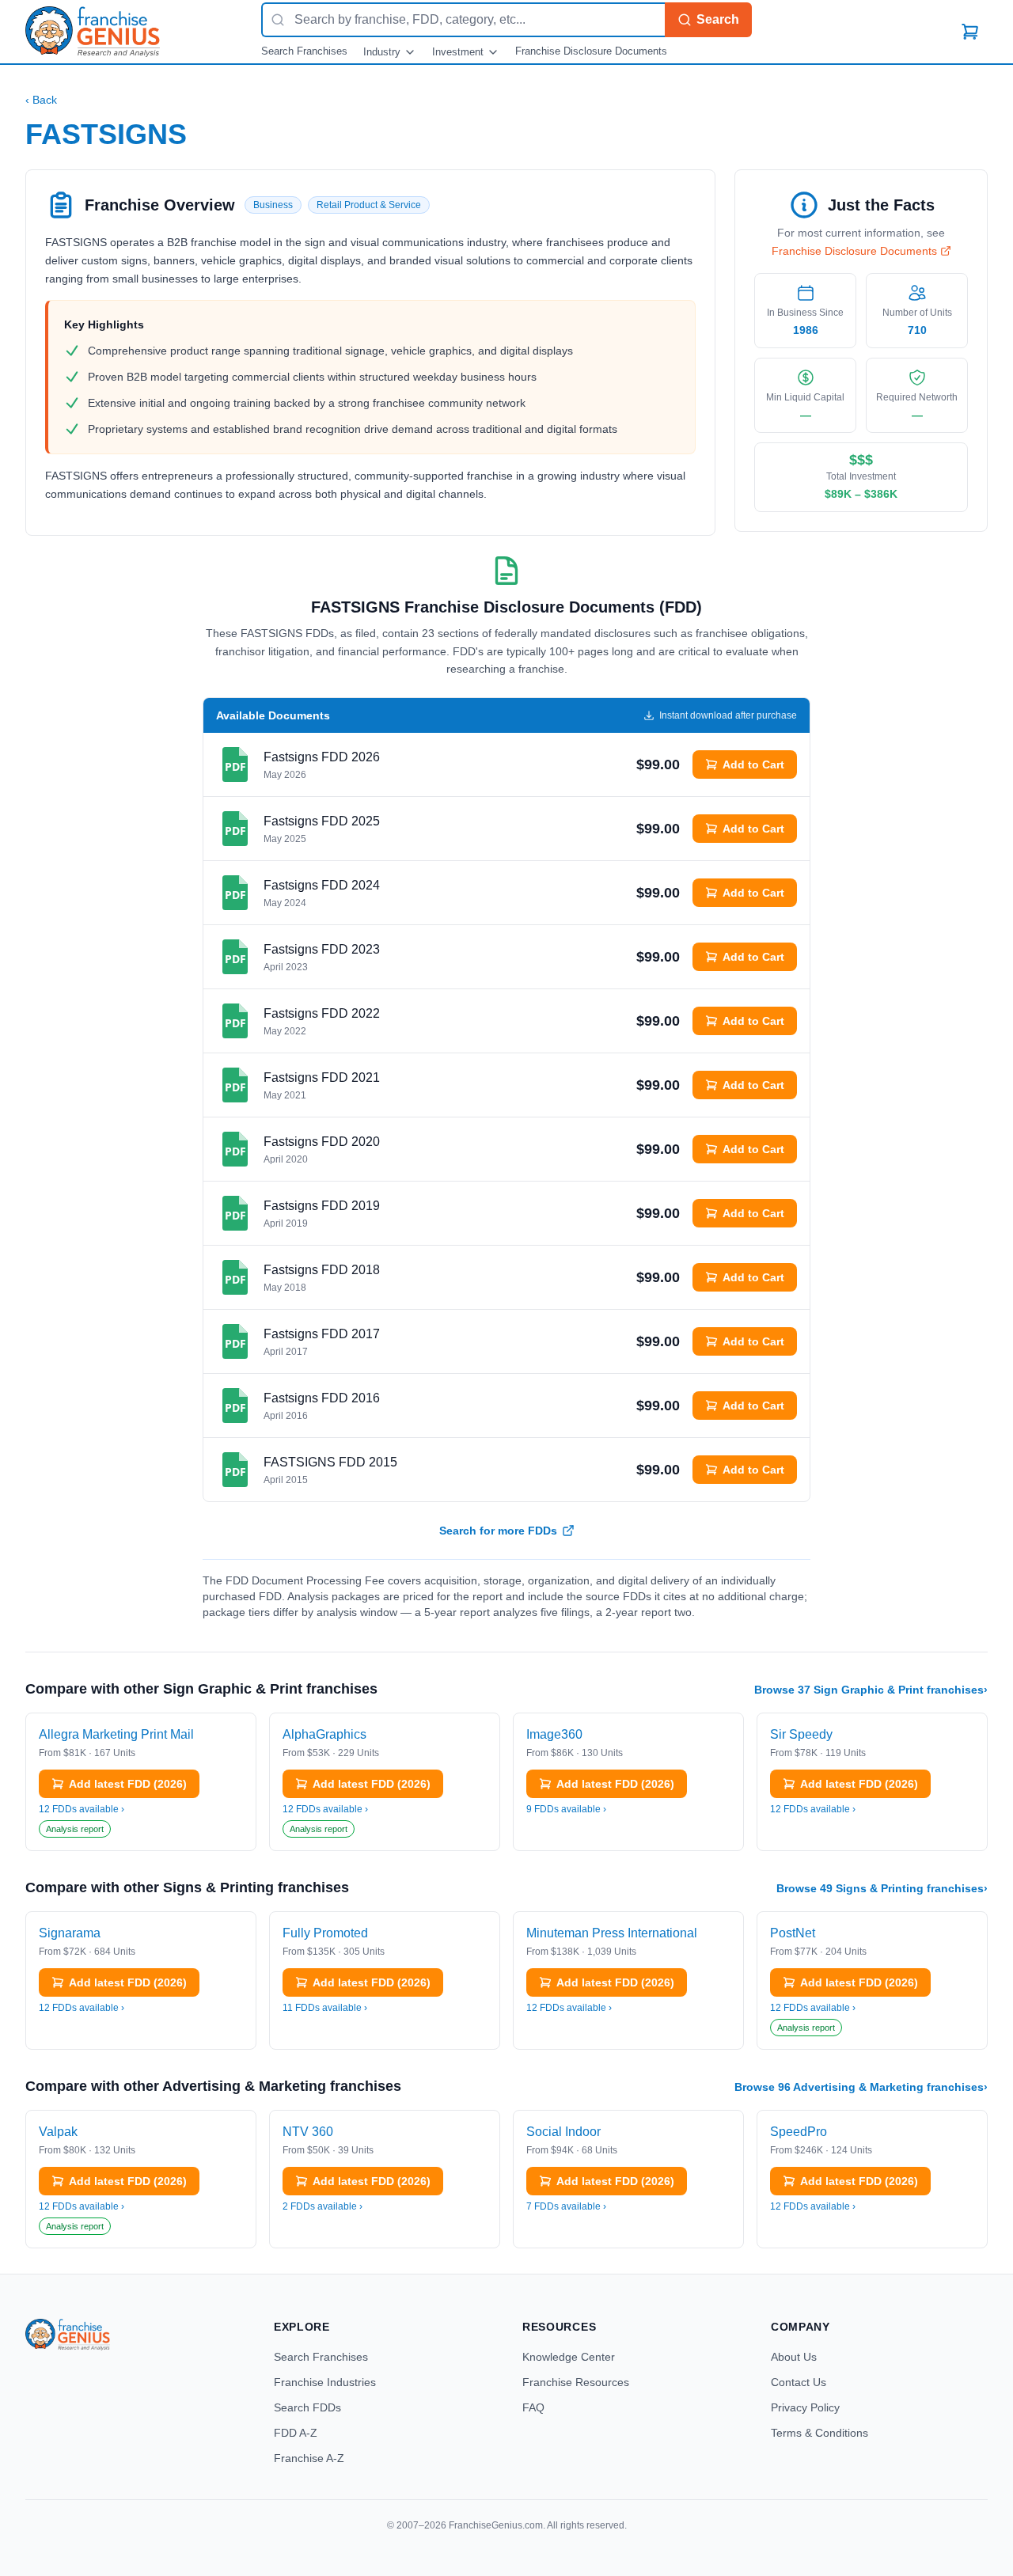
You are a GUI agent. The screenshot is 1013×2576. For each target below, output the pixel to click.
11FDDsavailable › (325, 2008)
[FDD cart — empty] (970, 32)
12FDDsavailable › (82, 1809)
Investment (458, 52)
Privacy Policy (805, 2407)
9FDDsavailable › (566, 1809)
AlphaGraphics (324, 1734)
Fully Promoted (325, 1933)
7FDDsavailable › (566, 2206)
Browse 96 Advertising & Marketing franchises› (861, 2087)
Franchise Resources (576, 2382)
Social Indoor (563, 2132)
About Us (794, 2357)
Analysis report (75, 1829)
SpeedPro (799, 2132)
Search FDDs (307, 2407)
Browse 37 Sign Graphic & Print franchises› (871, 1690)
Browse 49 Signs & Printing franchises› (882, 1888)
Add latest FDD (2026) (128, 1784)
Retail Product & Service (369, 205)
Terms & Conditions (820, 2433)
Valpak (58, 2132)
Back (41, 100)
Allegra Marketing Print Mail (116, 1734)
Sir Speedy (801, 1734)
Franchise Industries (325, 2382)
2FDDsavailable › (322, 2206)
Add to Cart (753, 764)
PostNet (793, 1933)
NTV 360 (308, 2132)
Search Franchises (304, 51)
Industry (382, 52)
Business (273, 205)
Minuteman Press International (612, 1933)
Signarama (70, 1933)
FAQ (533, 2407)
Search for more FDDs (498, 1531)
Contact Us (799, 2382)
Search (718, 19)
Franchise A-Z (309, 2458)
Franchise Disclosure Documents (591, 51)
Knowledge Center (569, 2357)
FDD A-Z (296, 2433)
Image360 (554, 1734)
